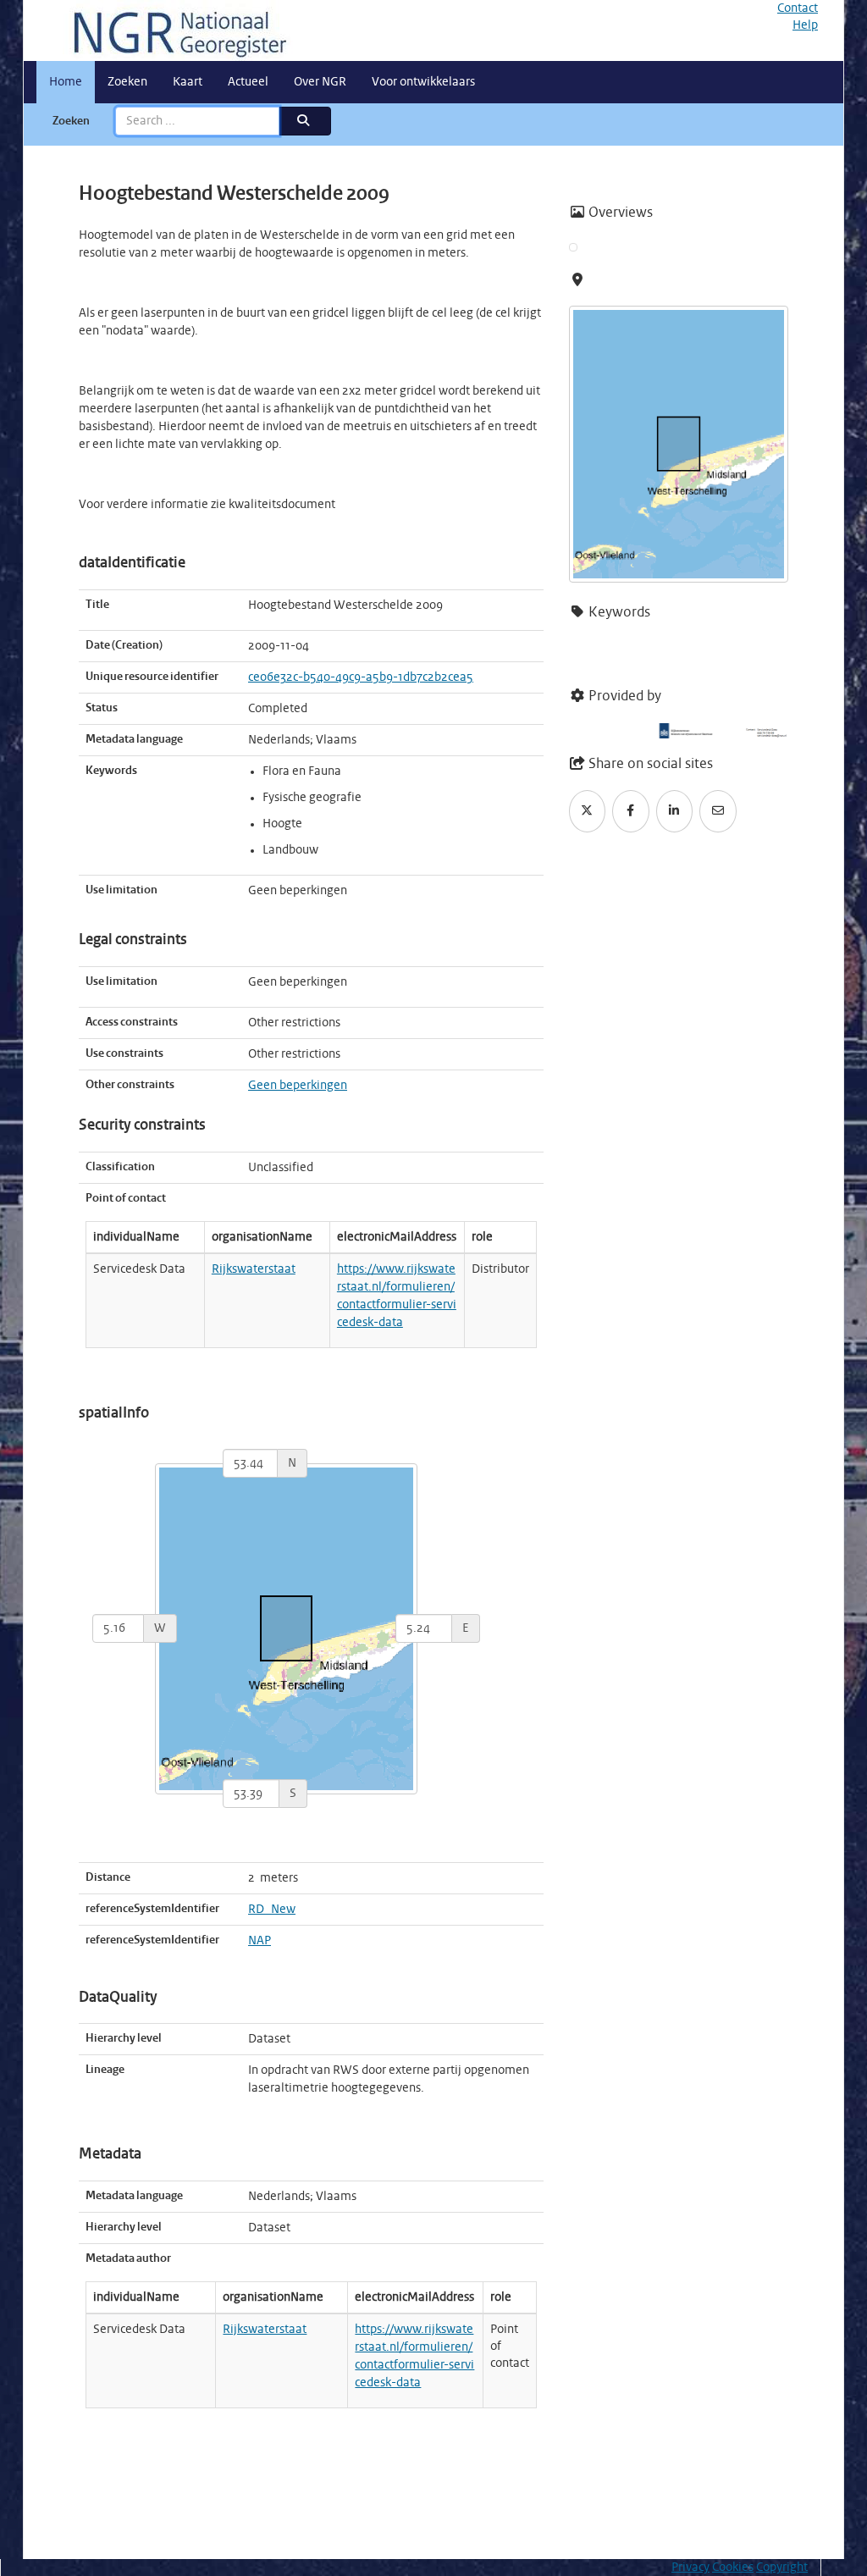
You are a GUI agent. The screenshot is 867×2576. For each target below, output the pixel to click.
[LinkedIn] (675, 811)
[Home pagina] (174, 30)
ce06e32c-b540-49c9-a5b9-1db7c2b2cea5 (361, 677)
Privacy (690, 2568)
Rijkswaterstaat (254, 1269)
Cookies (733, 2568)
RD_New (272, 1910)
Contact (798, 8)
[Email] (718, 811)
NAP (260, 1941)
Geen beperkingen (298, 1086)
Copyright (782, 2568)
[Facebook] (631, 811)
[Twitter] (588, 811)
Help (805, 25)
